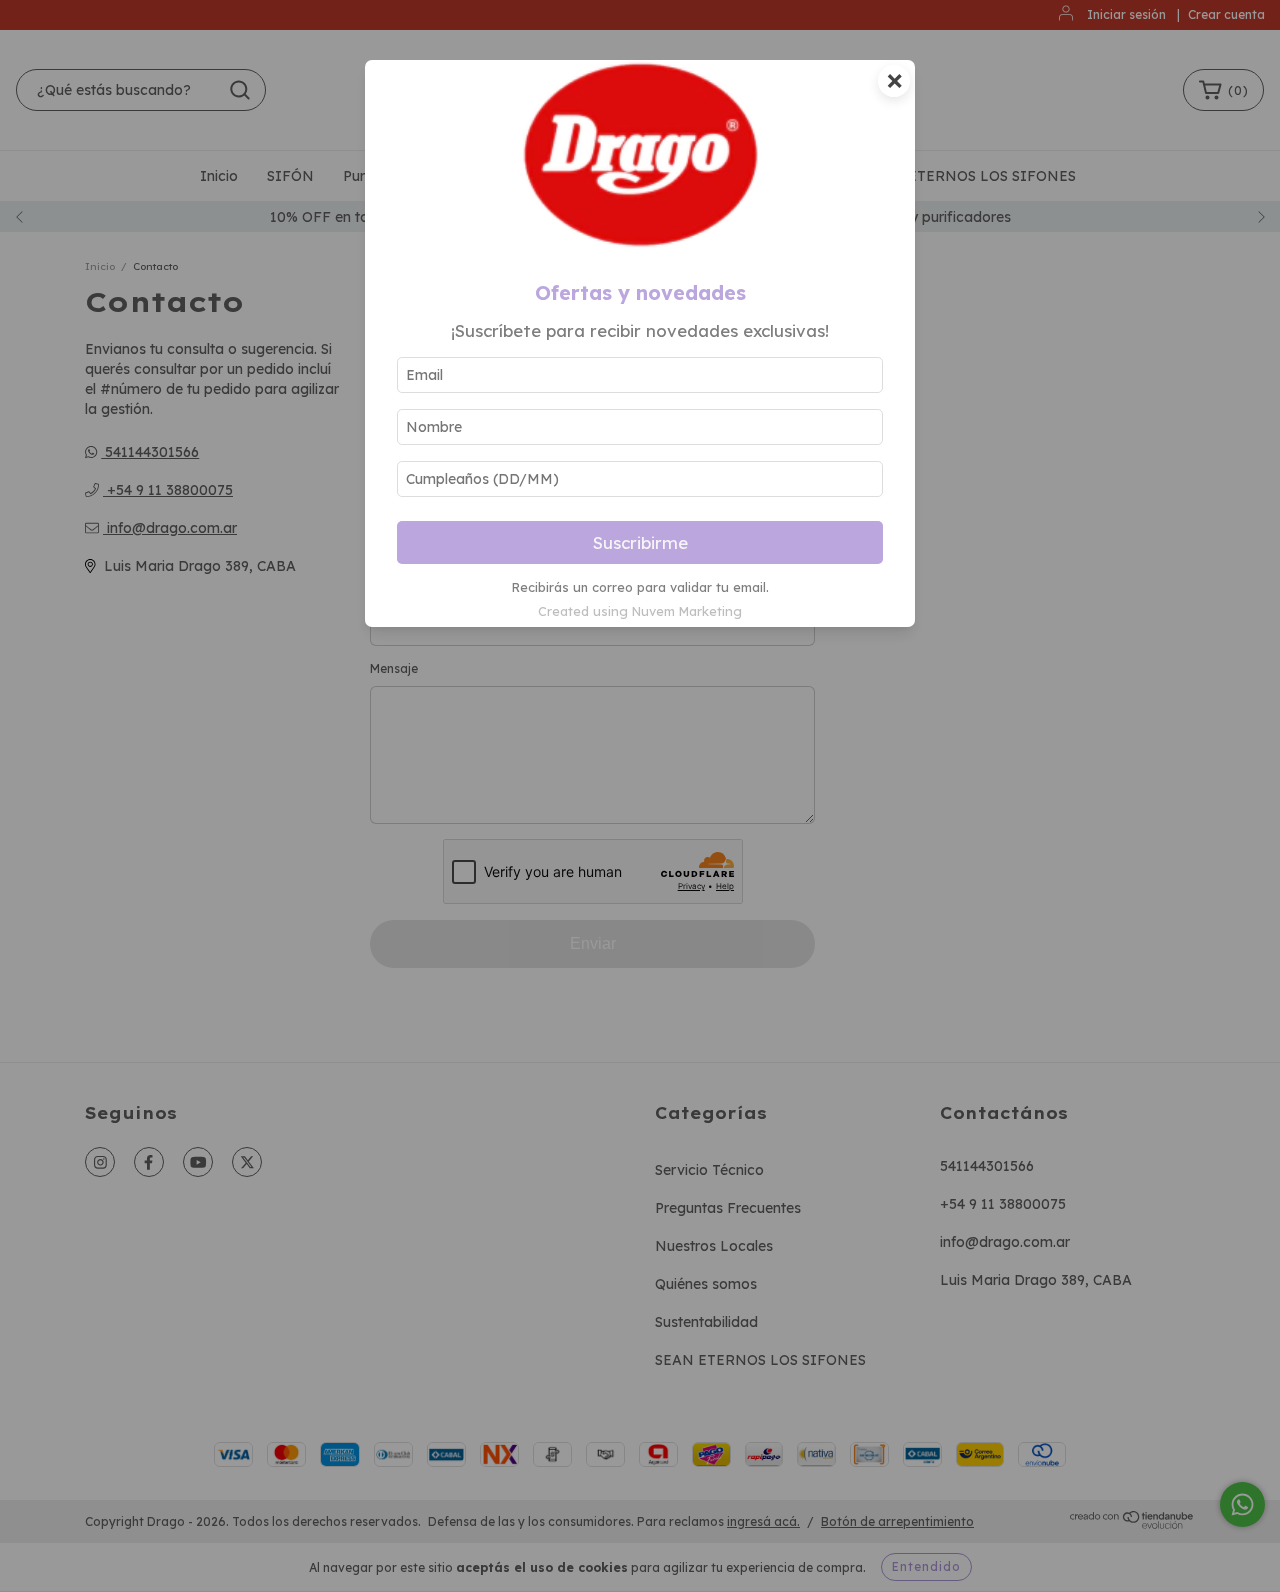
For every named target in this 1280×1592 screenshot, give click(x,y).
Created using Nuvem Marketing (640, 611)
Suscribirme (640, 542)
